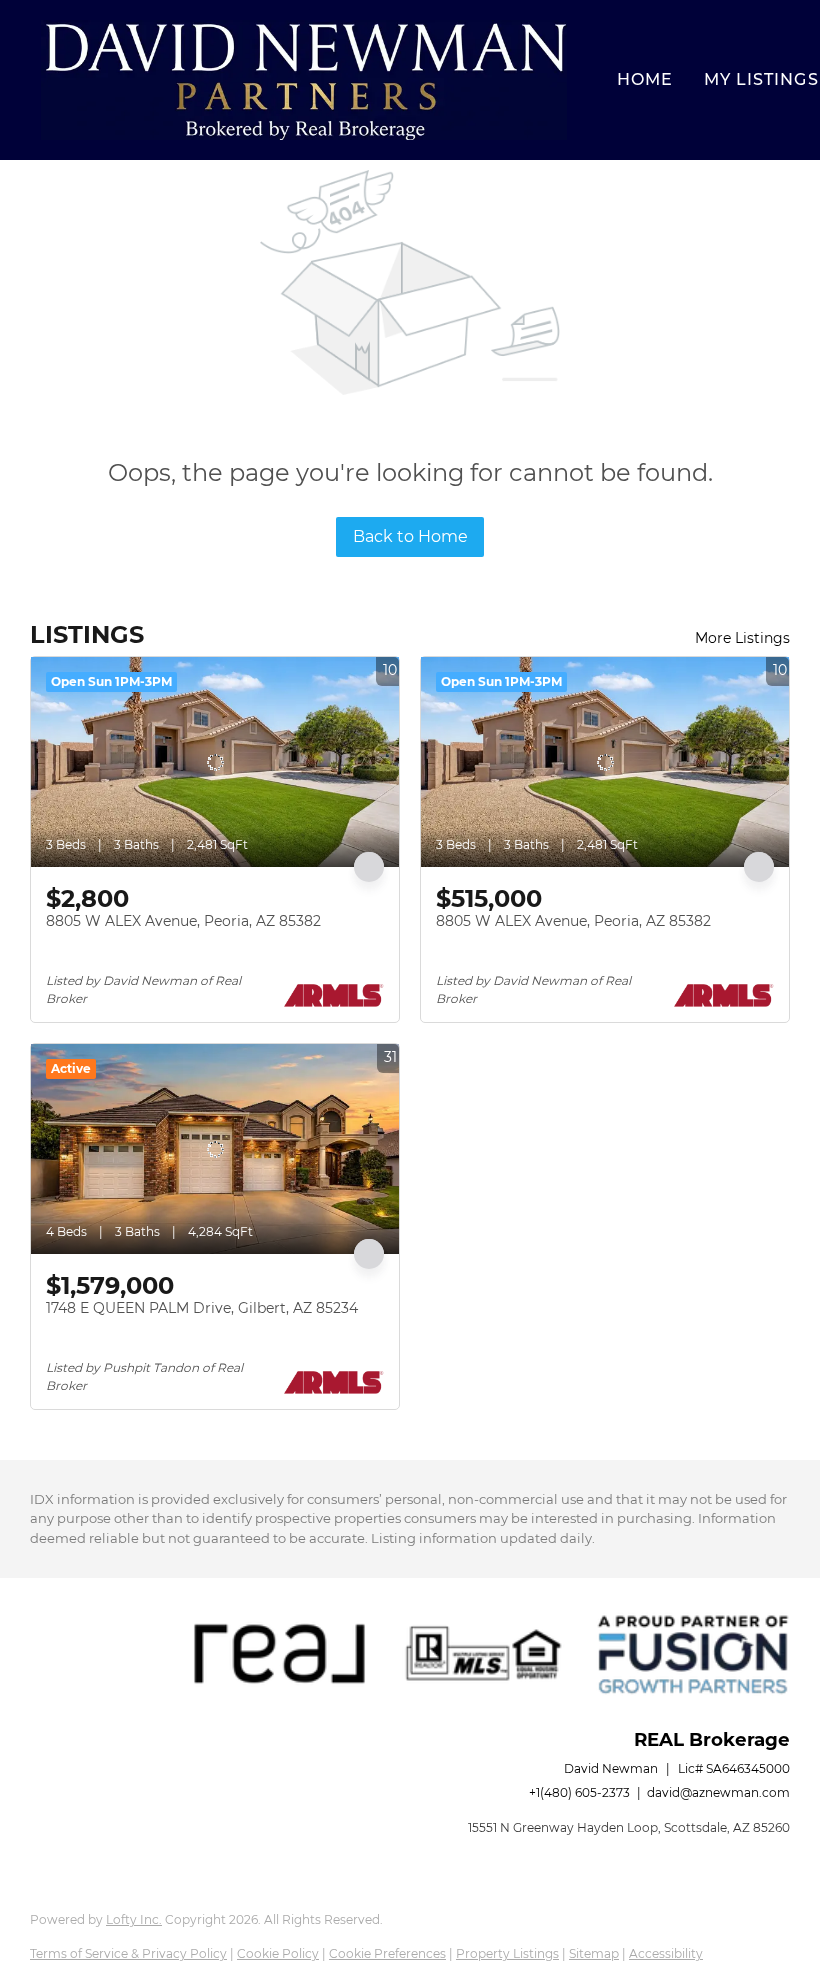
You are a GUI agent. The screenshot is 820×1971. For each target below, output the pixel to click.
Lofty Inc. (134, 1919)
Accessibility (666, 1953)
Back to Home (410, 536)
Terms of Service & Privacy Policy (128, 1953)
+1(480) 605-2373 (579, 1792)
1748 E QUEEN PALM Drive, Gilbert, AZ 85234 (202, 1308)
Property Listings (507, 1953)
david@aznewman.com (718, 1792)
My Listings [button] (761, 79)
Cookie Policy (278, 1953)
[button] (304, 80)
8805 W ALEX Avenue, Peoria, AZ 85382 (183, 921)
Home (645, 79)
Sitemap (594, 1953)
